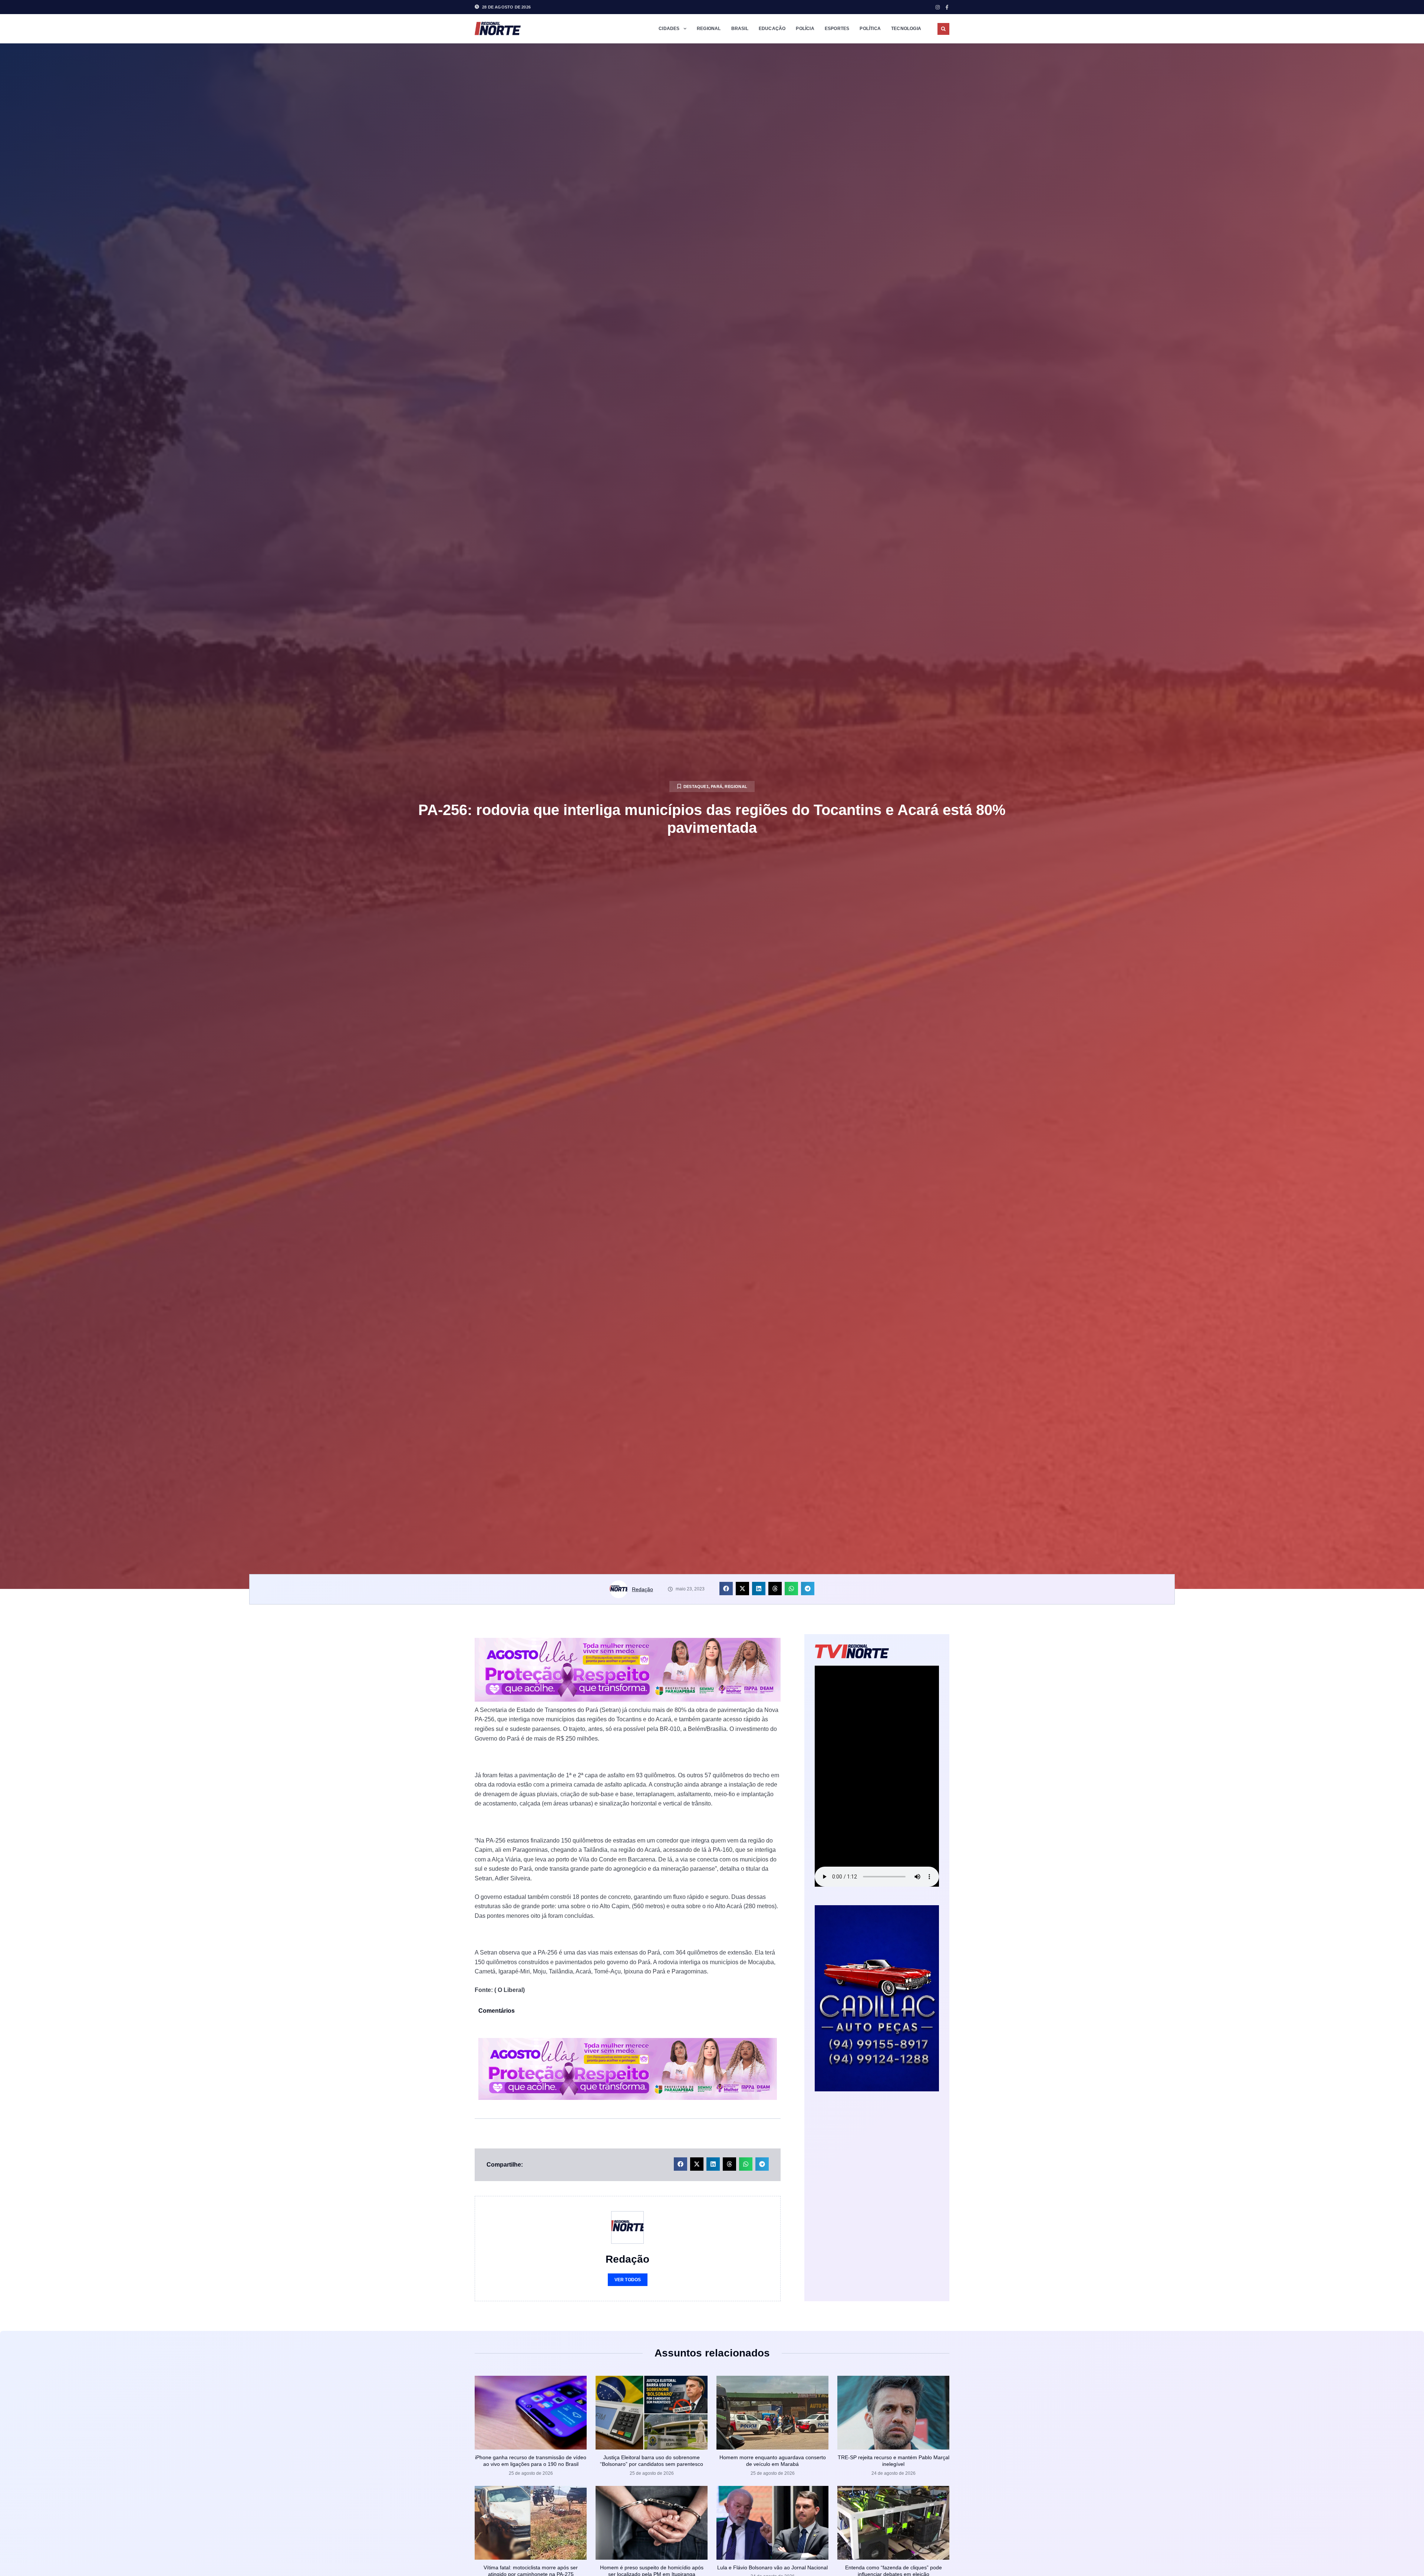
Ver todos (628, 2280)
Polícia (805, 29)
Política (870, 29)
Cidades (669, 29)
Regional (709, 29)
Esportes (837, 29)
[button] (943, 29)
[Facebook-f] (947, 7)
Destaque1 (696, 786)
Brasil (740, 29)
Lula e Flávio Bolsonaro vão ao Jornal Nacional (772, 2567)
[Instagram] (938, 7)
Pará (717, 786)
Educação (772, 29)
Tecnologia (906, 29)
